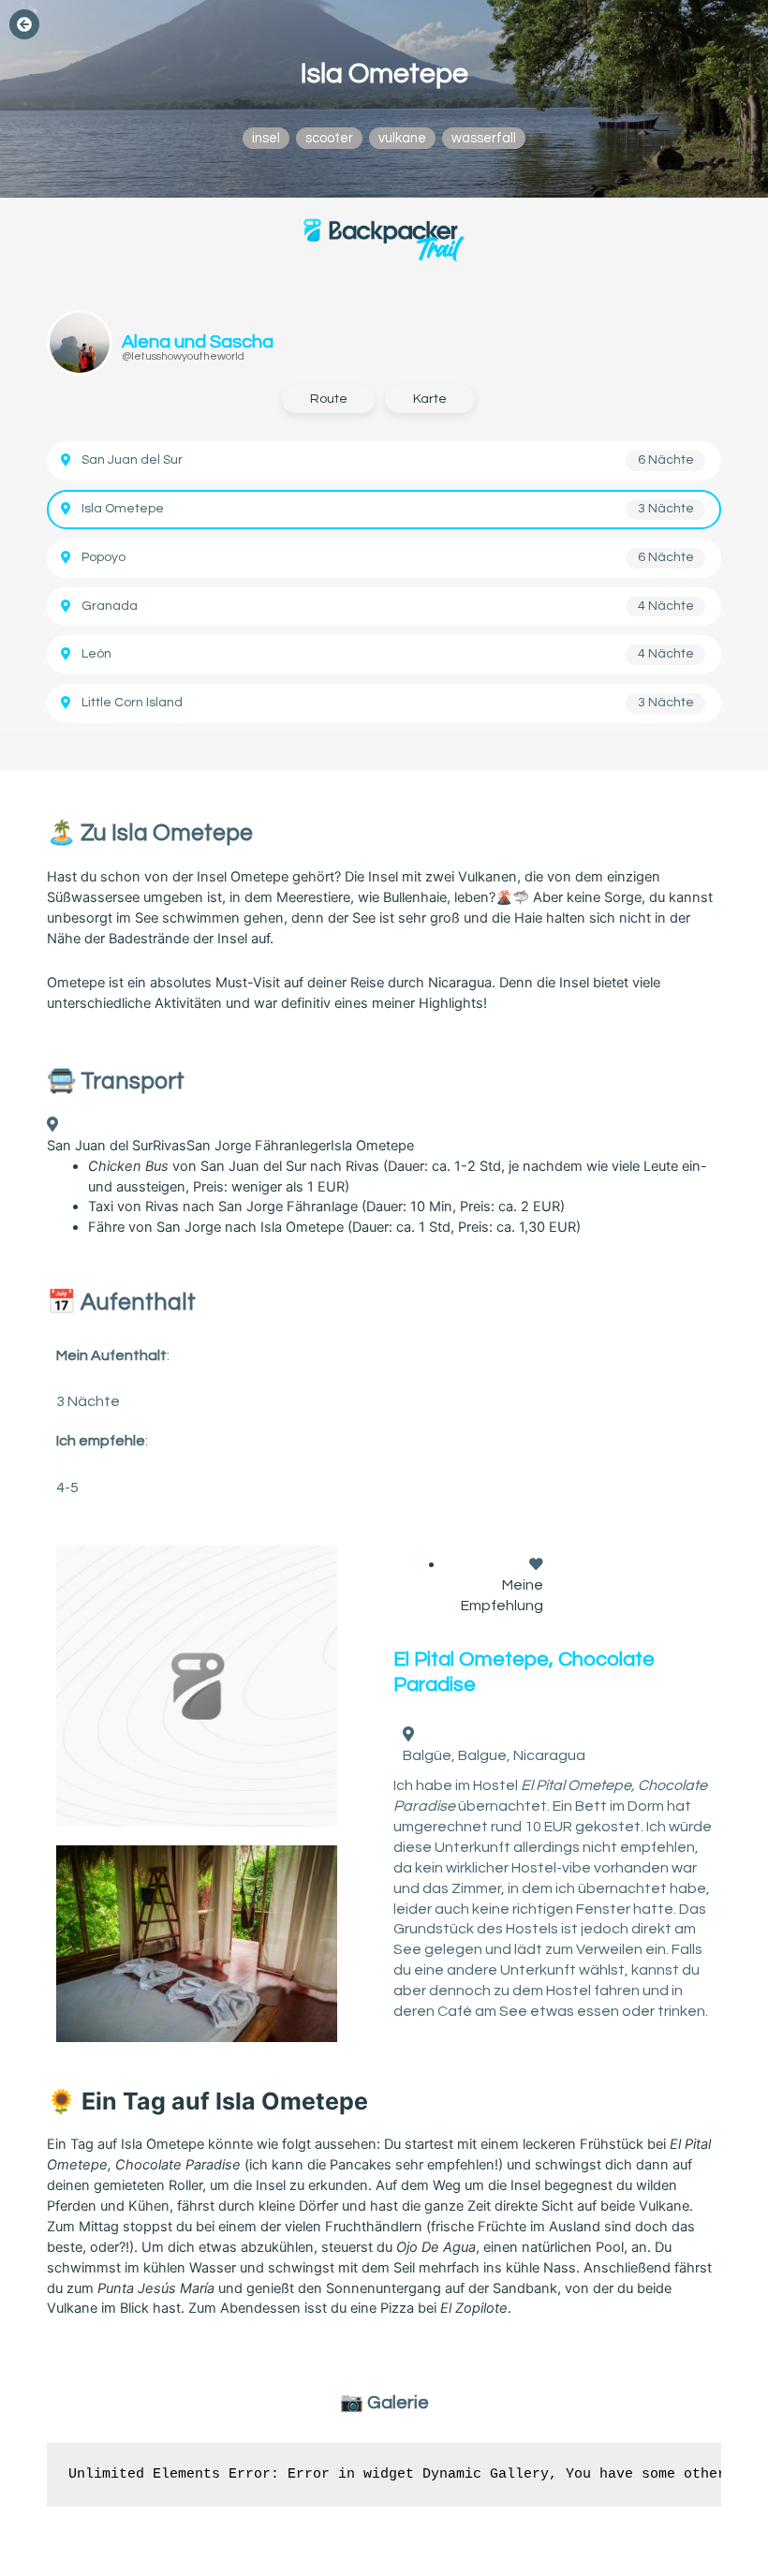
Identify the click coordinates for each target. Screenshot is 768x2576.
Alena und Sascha (198, 342)
